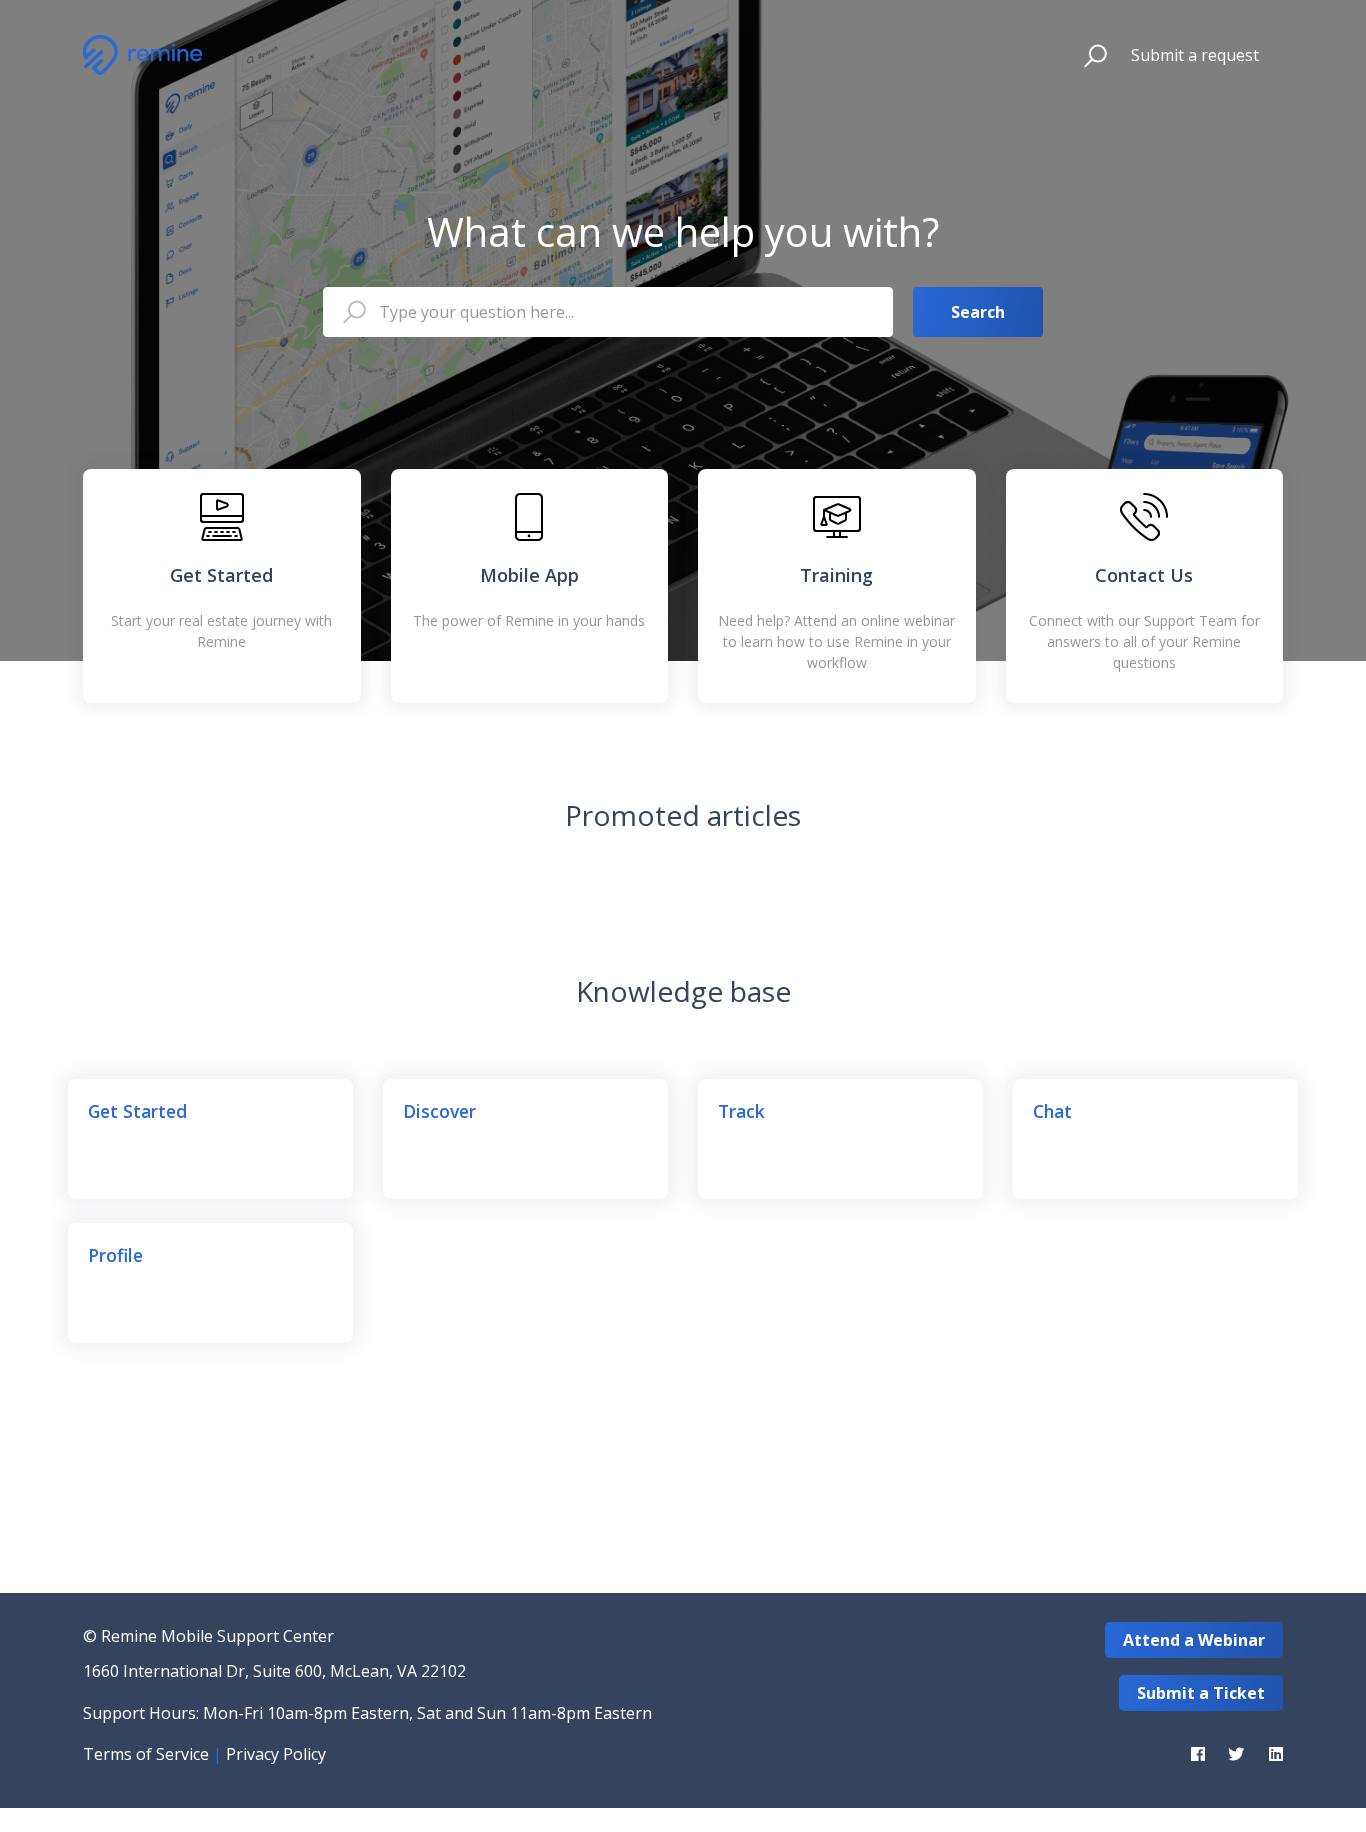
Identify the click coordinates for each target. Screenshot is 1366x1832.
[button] (1086, 55)
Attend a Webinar (1194, 1640)
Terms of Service (146, 1754)
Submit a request (1195, 55)
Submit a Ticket (1201, 1693)
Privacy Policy (276, 1754)
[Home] (142, 55)
